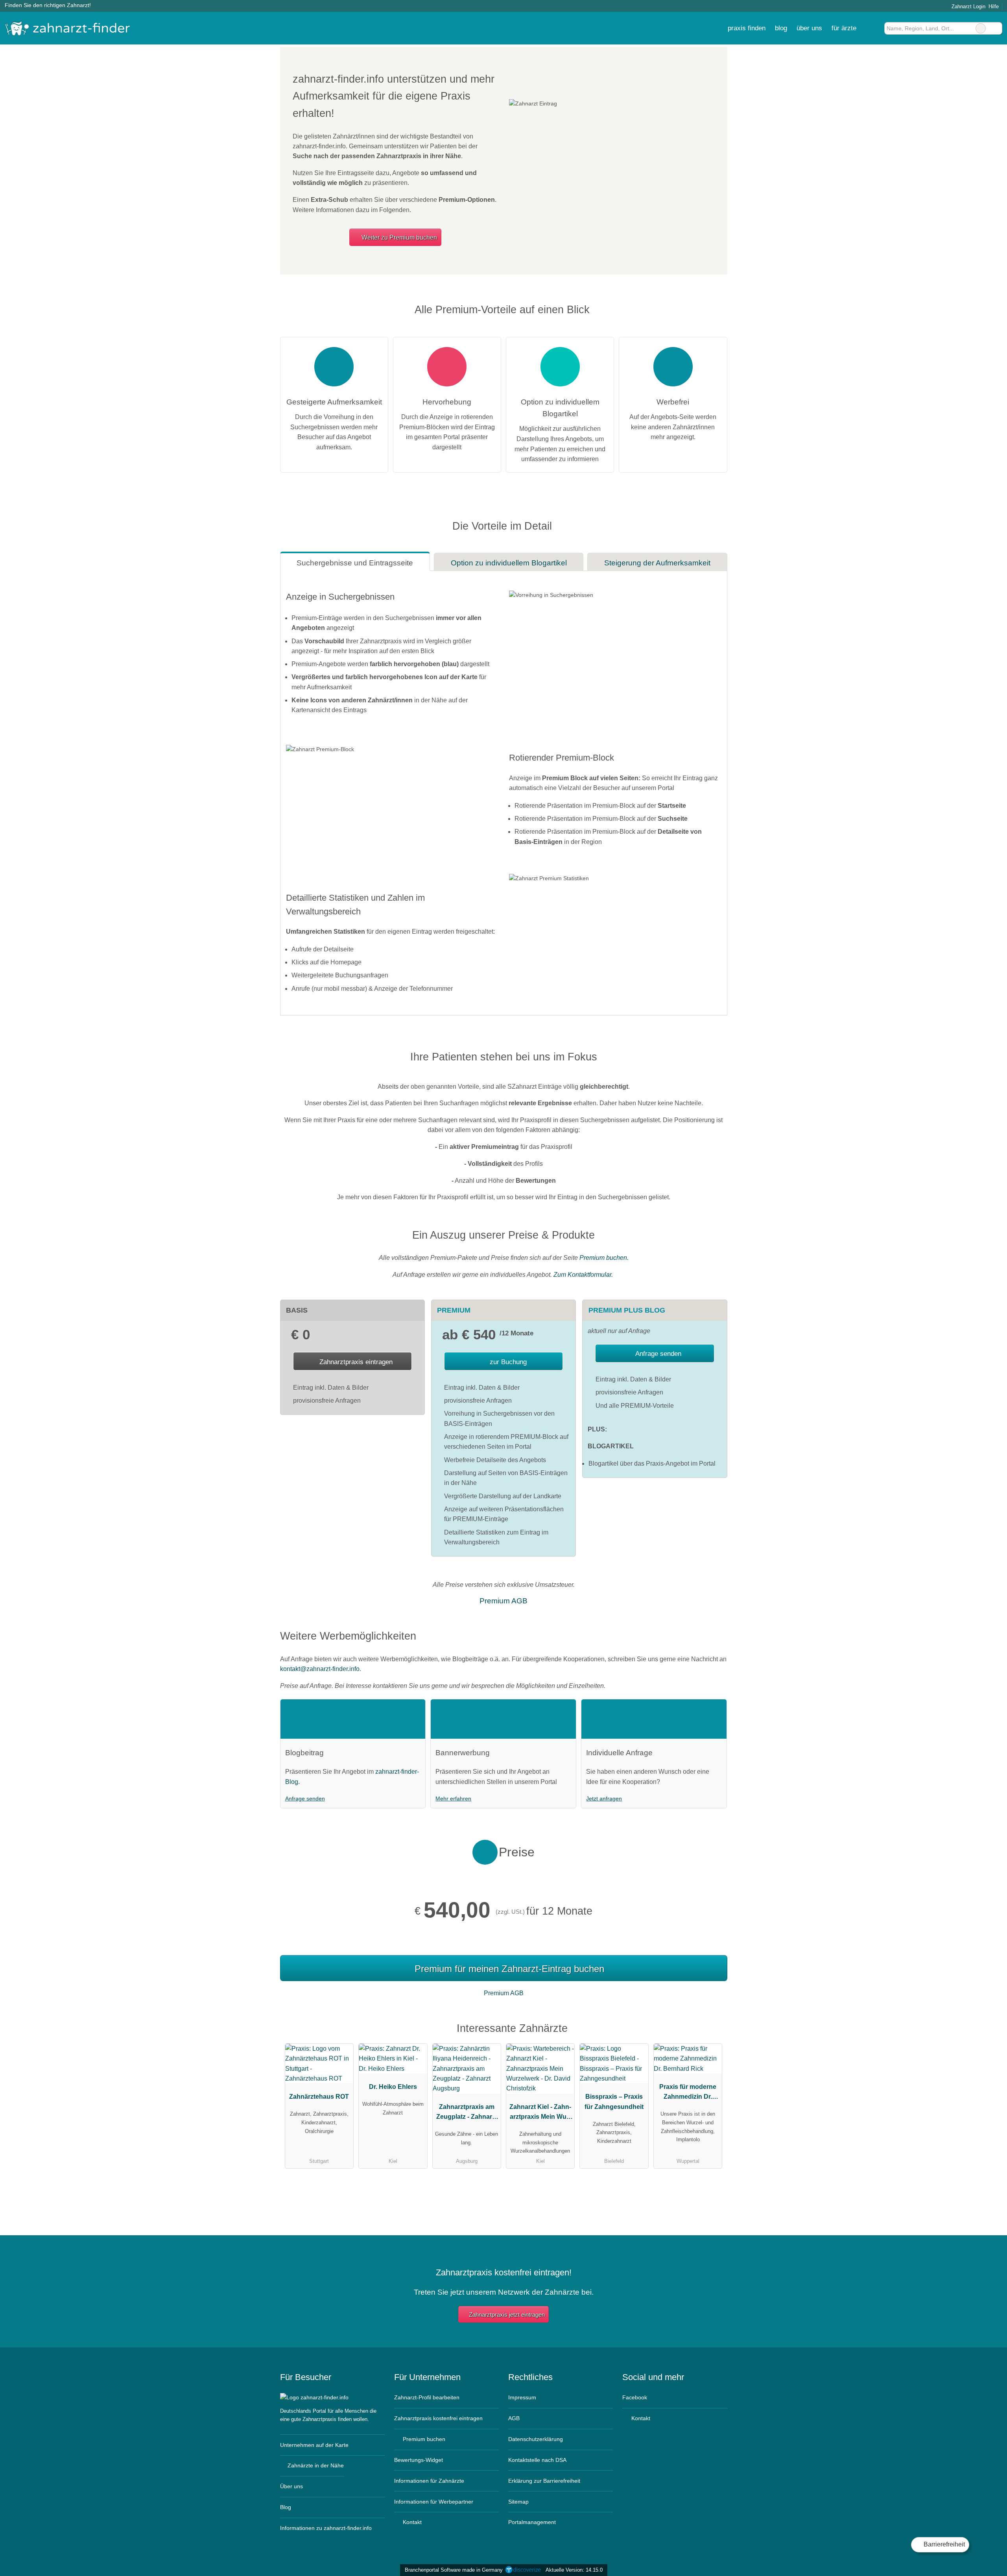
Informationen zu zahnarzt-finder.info (326, 2528)
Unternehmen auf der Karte (314, 2445)
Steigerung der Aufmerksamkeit (657, 563)
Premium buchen (423, 2439)
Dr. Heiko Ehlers (393, 2087)
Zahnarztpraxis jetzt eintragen (507, 2315)
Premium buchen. (604, 1258)
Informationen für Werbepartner (434, 2502)
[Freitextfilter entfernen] (981, 28)
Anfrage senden (658, 1354)
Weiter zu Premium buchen (398, 237)
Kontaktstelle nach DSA (537, 2460)
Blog (781, 28)
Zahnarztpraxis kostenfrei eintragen (438, 2418)
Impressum (522, 2397)
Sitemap (518, 2502)
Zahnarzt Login (968, 6)
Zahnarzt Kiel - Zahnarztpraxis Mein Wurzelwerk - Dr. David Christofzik (540, 2114)
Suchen (996, 28)
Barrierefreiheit (943, 2544)
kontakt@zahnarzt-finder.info (320, 1669)
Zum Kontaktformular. (584, 1275)
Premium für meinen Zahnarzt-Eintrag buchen (509, 1969)
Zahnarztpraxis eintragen (356, 1362)
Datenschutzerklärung (536, 2439)
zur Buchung (507, 1362)
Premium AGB (503, 1601)
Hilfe (994, 6)
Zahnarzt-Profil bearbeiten (427, 2397)
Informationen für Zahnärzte (429, 2481)
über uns (809, 28)
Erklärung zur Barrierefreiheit (544, 2481)
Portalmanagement (532, 2522)
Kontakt (411, 2522)
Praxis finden (747, 28)
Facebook (635, 2397)
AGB (514, 2418)
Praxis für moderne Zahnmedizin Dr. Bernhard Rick (688, 2094)
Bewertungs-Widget (419, 2460)
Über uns (291, 2486)
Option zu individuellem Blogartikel (509, 563)
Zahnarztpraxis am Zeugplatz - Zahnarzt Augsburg (467, 2114)
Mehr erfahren (453, 1799)
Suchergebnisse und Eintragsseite (355, 563)
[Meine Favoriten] (873, 28)
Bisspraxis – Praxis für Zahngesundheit (614, 2101)
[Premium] (711, 2030)
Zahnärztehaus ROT (319, 2097)
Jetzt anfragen (604, 1799)
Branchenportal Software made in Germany (452, 2570)
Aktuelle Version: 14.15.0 (574, 2570)
